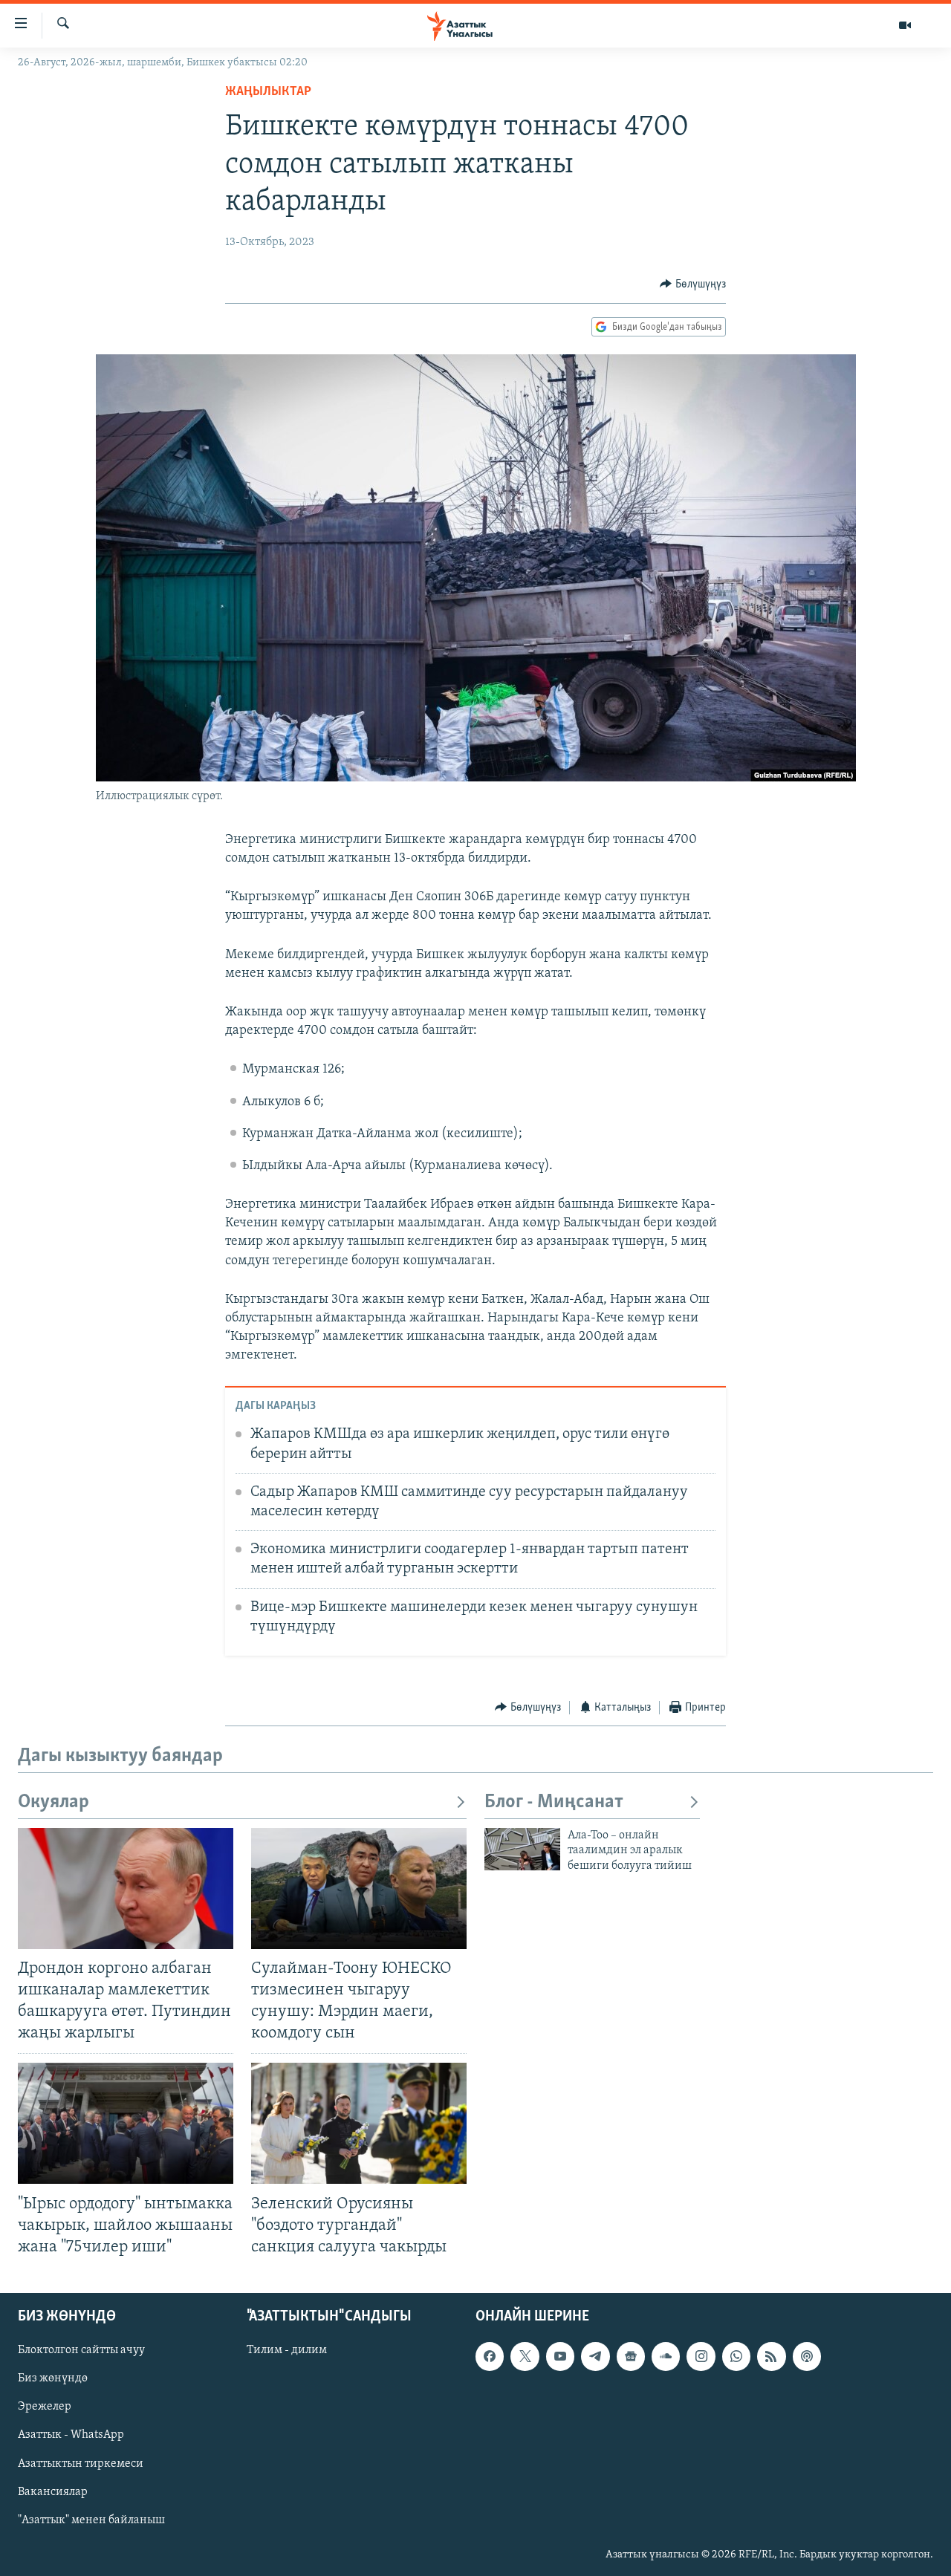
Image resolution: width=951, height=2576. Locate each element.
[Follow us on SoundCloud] (666, 2356)
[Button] (693, 284)
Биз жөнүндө (53, 2378)
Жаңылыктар (268, 92)
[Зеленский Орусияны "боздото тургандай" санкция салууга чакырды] (359, 2123)
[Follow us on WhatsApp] (736, 2356)
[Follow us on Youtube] (560, 2356)
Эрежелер (45, 2407)
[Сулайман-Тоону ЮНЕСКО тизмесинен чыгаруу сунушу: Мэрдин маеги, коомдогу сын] (359, 1889)
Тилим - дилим (287, 2350)
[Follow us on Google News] (631, 2356)
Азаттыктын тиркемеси (81, 2463)
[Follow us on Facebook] (490, 2356)
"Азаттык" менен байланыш (91, 2520)
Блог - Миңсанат (554, 1802)
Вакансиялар (53, 2492)
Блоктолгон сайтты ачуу (81, 2350)
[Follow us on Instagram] (701, 2356)
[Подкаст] (807, 2356)
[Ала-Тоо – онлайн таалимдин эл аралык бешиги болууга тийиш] (522, 1849)
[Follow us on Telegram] (595, 2356)
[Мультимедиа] (905, 25)
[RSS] (771, 2356)
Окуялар (53, 1802)
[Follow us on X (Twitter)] (525, 2356)
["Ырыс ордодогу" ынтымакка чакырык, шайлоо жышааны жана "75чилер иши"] (126, 2123)
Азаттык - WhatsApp (71, 2435)
